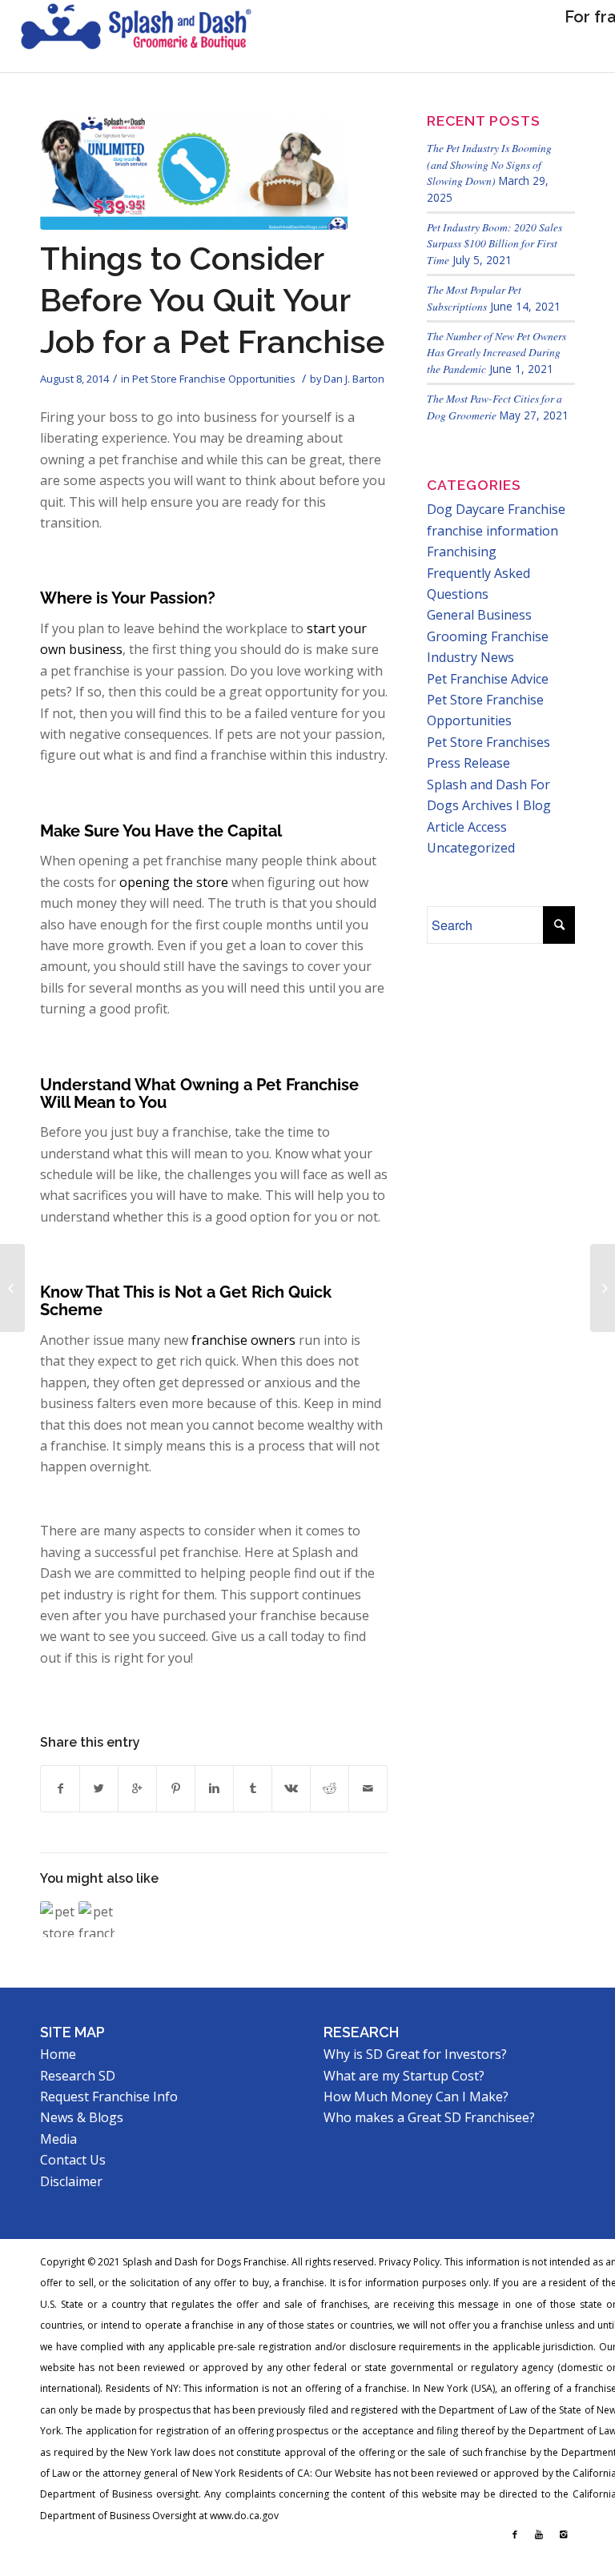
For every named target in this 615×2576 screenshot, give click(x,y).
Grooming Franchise (488, 636)
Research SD (78, 2076)
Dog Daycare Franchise (496, 509)
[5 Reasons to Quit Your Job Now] (96, 1919)
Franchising (462, 552)
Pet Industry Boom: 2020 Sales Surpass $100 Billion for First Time (494, 243)
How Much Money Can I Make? (416, 2097)
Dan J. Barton (354, 379)
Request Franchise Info (109, 2097)
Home (58, 2054)
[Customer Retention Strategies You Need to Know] (12, 1288)
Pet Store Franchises (488, 742)
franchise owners (242, 1340)
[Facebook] (515, 2534)
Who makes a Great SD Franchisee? (429, 2117)
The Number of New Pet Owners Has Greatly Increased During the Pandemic (496, 352)
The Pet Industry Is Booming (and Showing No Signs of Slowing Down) (489, 164)
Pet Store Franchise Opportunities (214, 379)
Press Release (468, 763)
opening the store (172, 882)
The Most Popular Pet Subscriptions (474, 297)
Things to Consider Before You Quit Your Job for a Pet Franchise (212, 300)
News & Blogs (82, 2117)
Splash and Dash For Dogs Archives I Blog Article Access (489, 806)
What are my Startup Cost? (404, 2076)
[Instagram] (563, 2534)
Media (58, 2139)
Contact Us (73, 2160)
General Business (479, 615)
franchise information (492, 531)
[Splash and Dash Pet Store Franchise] (136, 36)
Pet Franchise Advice (488, 679)
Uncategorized (471, 848)
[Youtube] (539, 2534)
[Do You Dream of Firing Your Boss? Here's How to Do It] (58, 1919)
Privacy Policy (409, 2262)
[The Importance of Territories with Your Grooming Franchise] (603, 1288)
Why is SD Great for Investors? (415, 2054)
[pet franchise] (194, 171)
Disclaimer (71, 2181)
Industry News (470, 657)
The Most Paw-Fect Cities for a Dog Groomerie (494, 406)
